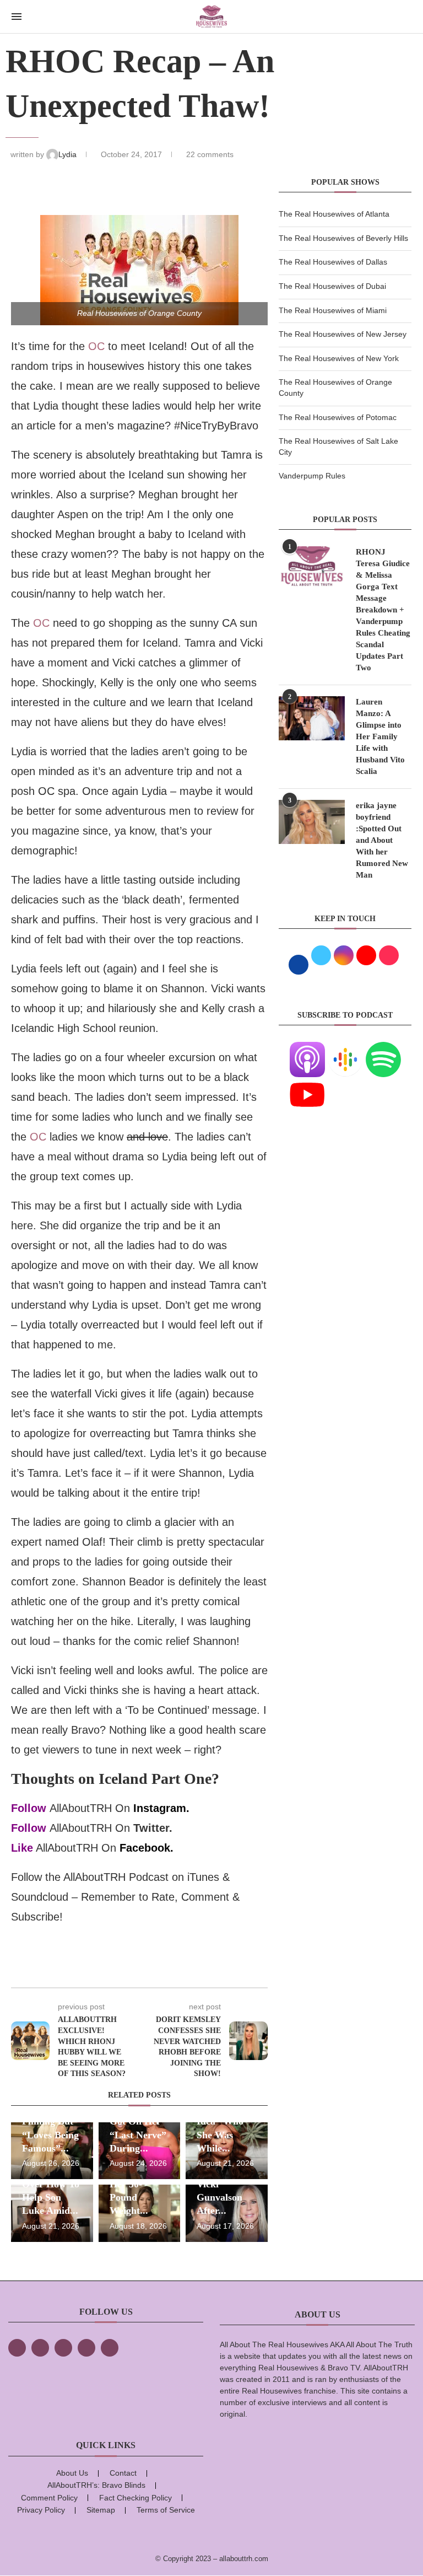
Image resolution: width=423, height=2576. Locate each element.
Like (22, 1848)
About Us (72, 2473)
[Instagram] (63, 2348)
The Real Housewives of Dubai (332, 286)
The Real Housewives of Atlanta (334, 214)
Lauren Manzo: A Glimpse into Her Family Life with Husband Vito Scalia (380, 736)
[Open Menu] (17, 17)
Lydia (69, 154)
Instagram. (161, 1808)
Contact (123, 2473)
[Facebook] (17, 2348)
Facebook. (147, 1848)
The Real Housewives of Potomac (338, 417)
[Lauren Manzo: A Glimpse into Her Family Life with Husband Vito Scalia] (312, 718)
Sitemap (101, 2510)
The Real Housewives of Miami (333, 310)
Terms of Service (166, 2510)
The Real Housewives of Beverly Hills (343, 238)
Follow (29, 1808)
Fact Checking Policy (135, 2498)
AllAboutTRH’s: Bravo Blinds (96, 2485)
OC (96, 346)
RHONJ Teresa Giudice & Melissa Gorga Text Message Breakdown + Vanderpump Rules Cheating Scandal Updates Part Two (383, 610)
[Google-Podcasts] (345, 1048)
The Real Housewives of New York (339, 358)
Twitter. (153, 1828)
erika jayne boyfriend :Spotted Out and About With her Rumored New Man (382, 840)
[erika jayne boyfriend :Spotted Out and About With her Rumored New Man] (312, 822)
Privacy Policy (41, 2510)
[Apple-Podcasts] (307, 1048)
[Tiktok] (86, 2348)
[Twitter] (40, 2348)
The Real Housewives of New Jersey (343, 334)
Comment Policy (49, 2498)
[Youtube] (307, 1084)
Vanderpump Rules (312, 476)
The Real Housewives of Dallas (333, 262)
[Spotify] (383, 1048)
